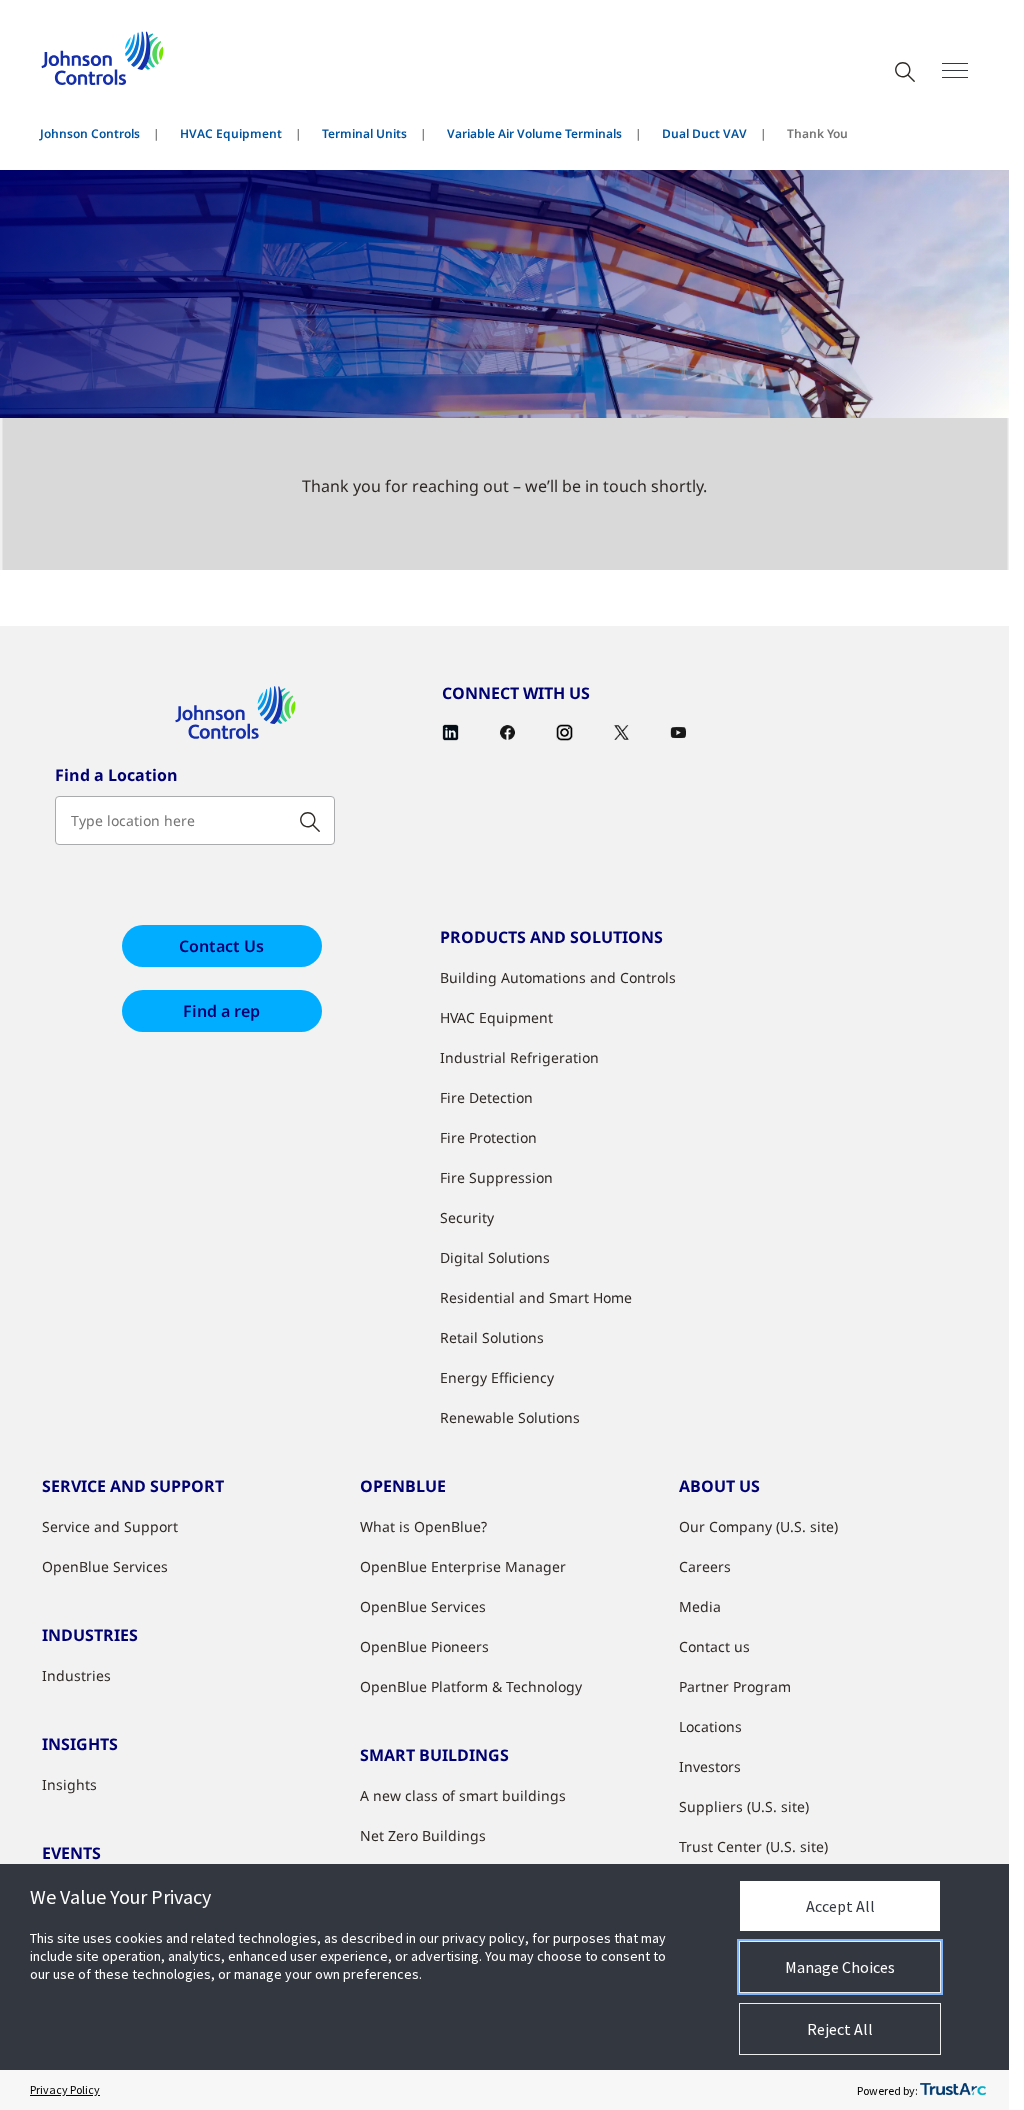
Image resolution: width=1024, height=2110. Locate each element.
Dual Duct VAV (704, 133)
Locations (710, 1726)
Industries (76, 1675)
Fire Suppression (496, 1177)
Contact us (714, 1646)
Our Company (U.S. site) (758, 1526)
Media (700, 1606)
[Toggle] (955, 70)
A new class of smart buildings (463, 1795)
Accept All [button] (840, 1906)
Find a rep (221, 1011)
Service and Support (110, 1526)
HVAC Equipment (231, 133)
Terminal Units (364, 133)
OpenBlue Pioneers (424, 1646)
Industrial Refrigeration (519, 1057)
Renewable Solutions (510, 1417)
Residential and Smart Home (536, 1297)
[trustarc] (953, 2090)
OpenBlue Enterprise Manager (463, 1566)
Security (467, 1217)
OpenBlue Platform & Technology (471, 1686)
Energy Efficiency (497, 1377)
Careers (705, 1566)
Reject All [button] (840, 2029)
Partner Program (735, 1686)
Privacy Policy (65, 2089)
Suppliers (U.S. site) (744, 1806)
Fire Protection (488, 1137)
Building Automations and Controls (558, 977)
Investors (710, 1766)
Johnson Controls (90, 133)
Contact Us (221, 946)
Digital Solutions (495, 1257)
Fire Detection (486, 1097)
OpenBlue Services (105, 1566)
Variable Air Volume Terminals (534, 133)
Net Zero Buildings (423, 1835)
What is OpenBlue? (423, 1526)
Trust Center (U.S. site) (753, 1846)
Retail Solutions (492, 1337)
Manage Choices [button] (840, 1967)
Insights (69, 1784)
